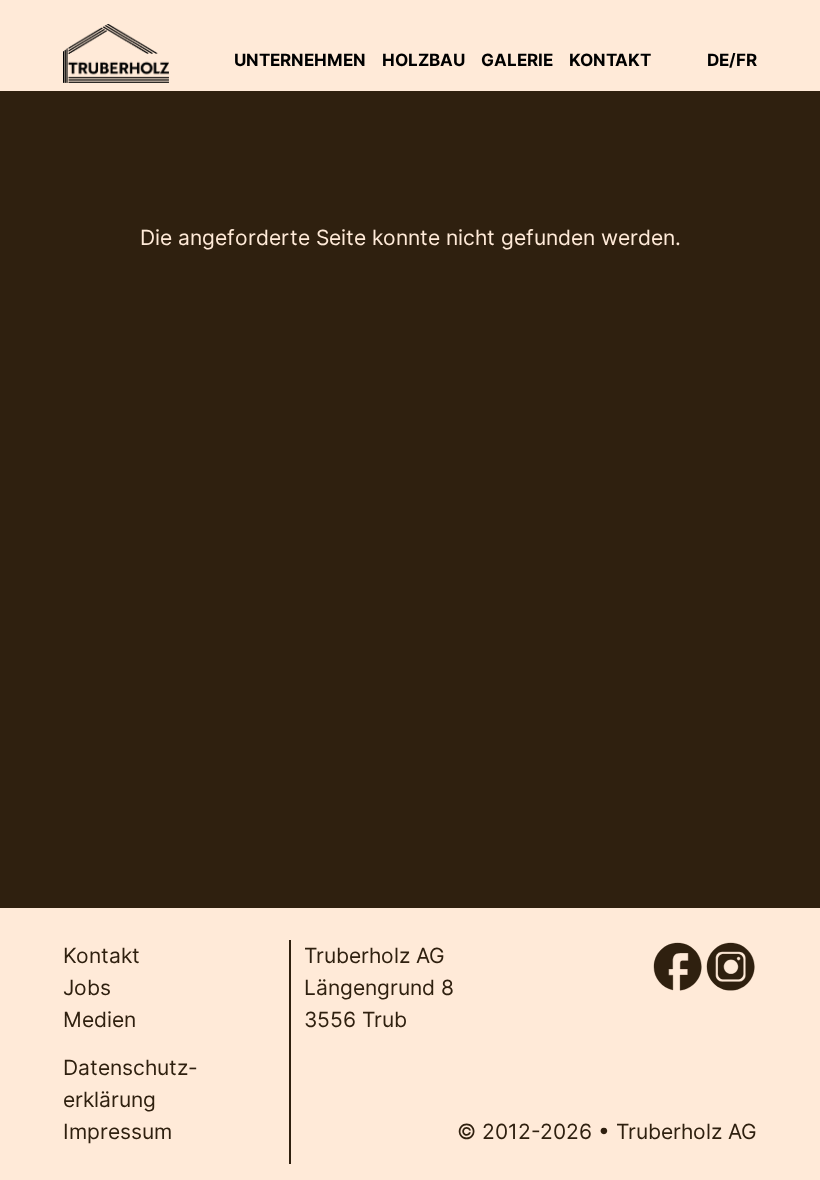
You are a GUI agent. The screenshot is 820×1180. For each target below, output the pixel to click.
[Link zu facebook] (677, 956)
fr (746, 59)
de (718, 59)
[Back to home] (115, 53)
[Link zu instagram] (730, 956)
